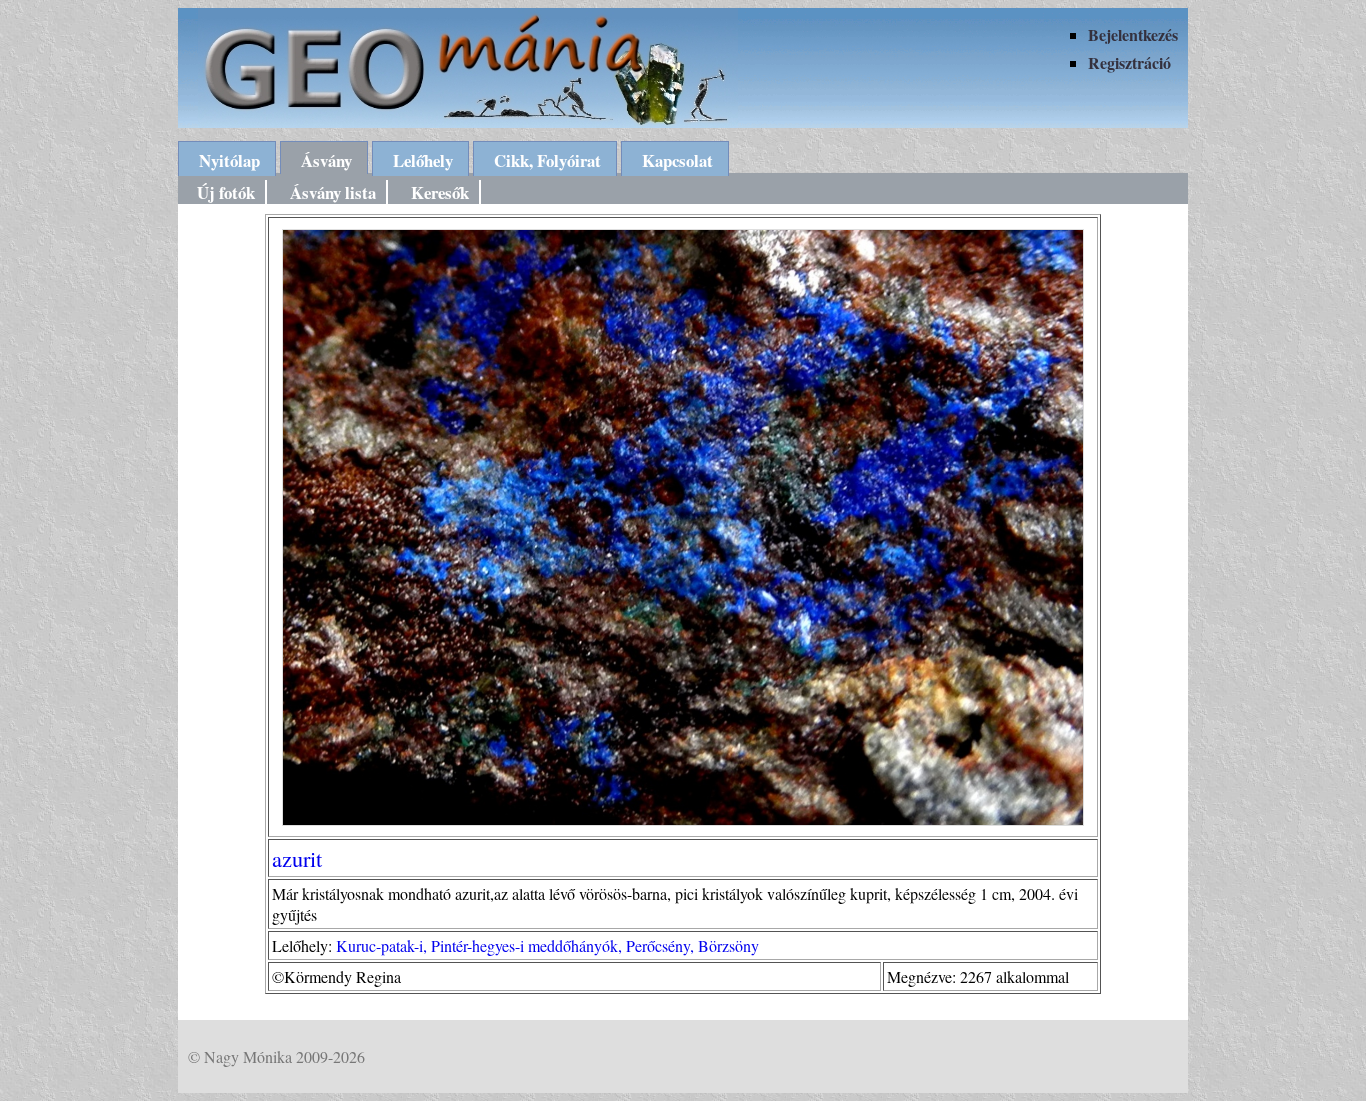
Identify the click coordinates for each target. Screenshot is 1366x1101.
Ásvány (326, 160)
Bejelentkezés (1133, 34)
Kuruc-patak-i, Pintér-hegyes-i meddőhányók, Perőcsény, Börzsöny (547, 945)
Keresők (440, 192)
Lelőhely (423, 160)
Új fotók (226, 192)
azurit (297, 858)
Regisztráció (1129, 62)
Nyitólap (229, 160)
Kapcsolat (677, 160)
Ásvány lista (333, 192)
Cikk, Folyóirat (547, 160)
